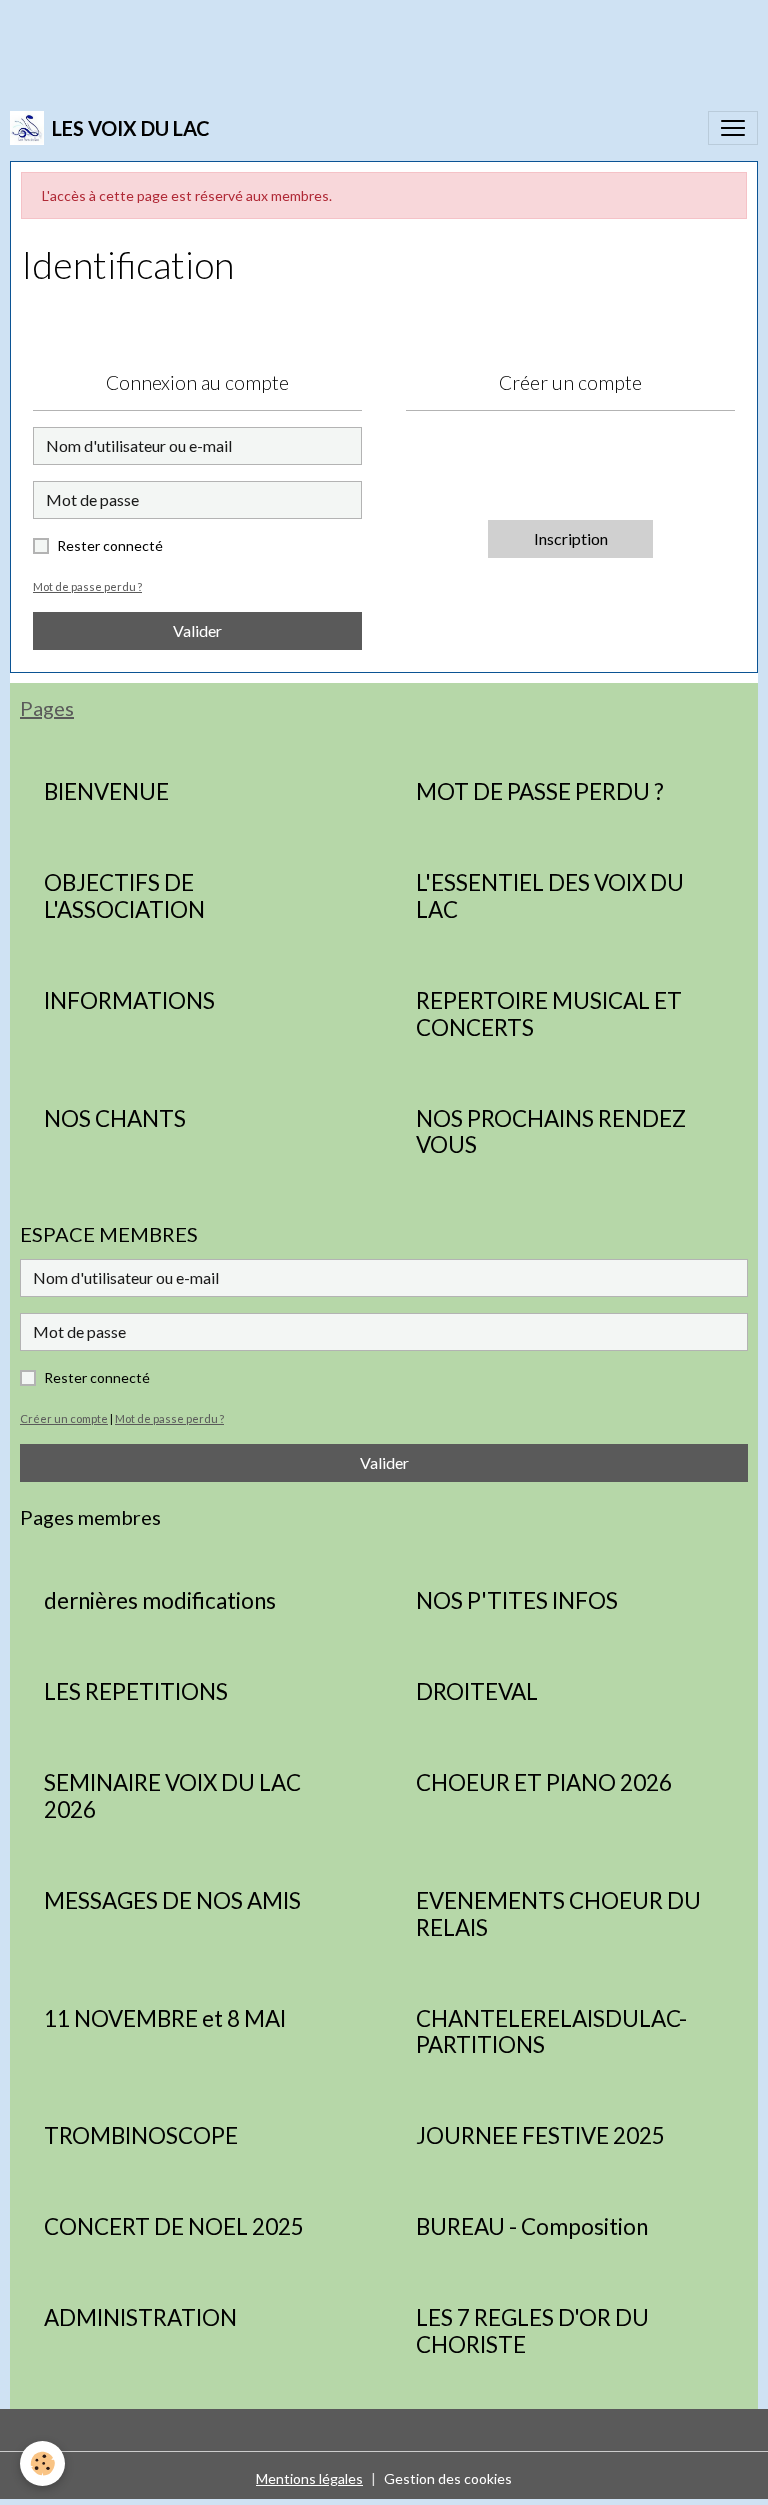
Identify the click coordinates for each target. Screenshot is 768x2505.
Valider (197, 630)
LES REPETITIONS (136, 1692)
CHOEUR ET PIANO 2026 (544, 1783)
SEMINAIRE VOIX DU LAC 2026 (172, 1796)
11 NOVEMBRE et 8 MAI (165, 2019)
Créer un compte (64, 1418)
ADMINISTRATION (140, 2318)
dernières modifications (160, 1601)
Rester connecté (110, 545)
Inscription (571, 538)
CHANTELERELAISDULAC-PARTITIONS (551, 2032)
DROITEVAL (477, 1692)
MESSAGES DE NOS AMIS (172, 1901)
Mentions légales (309, 2478)
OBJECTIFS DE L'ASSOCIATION (124, 896)
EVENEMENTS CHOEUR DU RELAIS (558, 1914)
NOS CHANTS (115, 1119)
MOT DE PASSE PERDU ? (540, 792)
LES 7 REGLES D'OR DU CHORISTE (532, 2331)
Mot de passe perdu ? (87, 586)
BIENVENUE (106, 792)
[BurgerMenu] (733, 128)
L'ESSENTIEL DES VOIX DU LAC (550, 896)
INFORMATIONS (129, 1001)
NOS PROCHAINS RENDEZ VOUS (551, 1132)
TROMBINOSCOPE (141, 2136)
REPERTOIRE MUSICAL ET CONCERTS (549, 1014)
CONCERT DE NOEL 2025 (174, 2227)
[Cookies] (42, 2463)
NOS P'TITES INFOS (517, 1601)
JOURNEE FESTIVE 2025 (540, 2136)
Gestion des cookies (448, 2478)
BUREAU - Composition (532, 2227)
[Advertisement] (364, 45)
